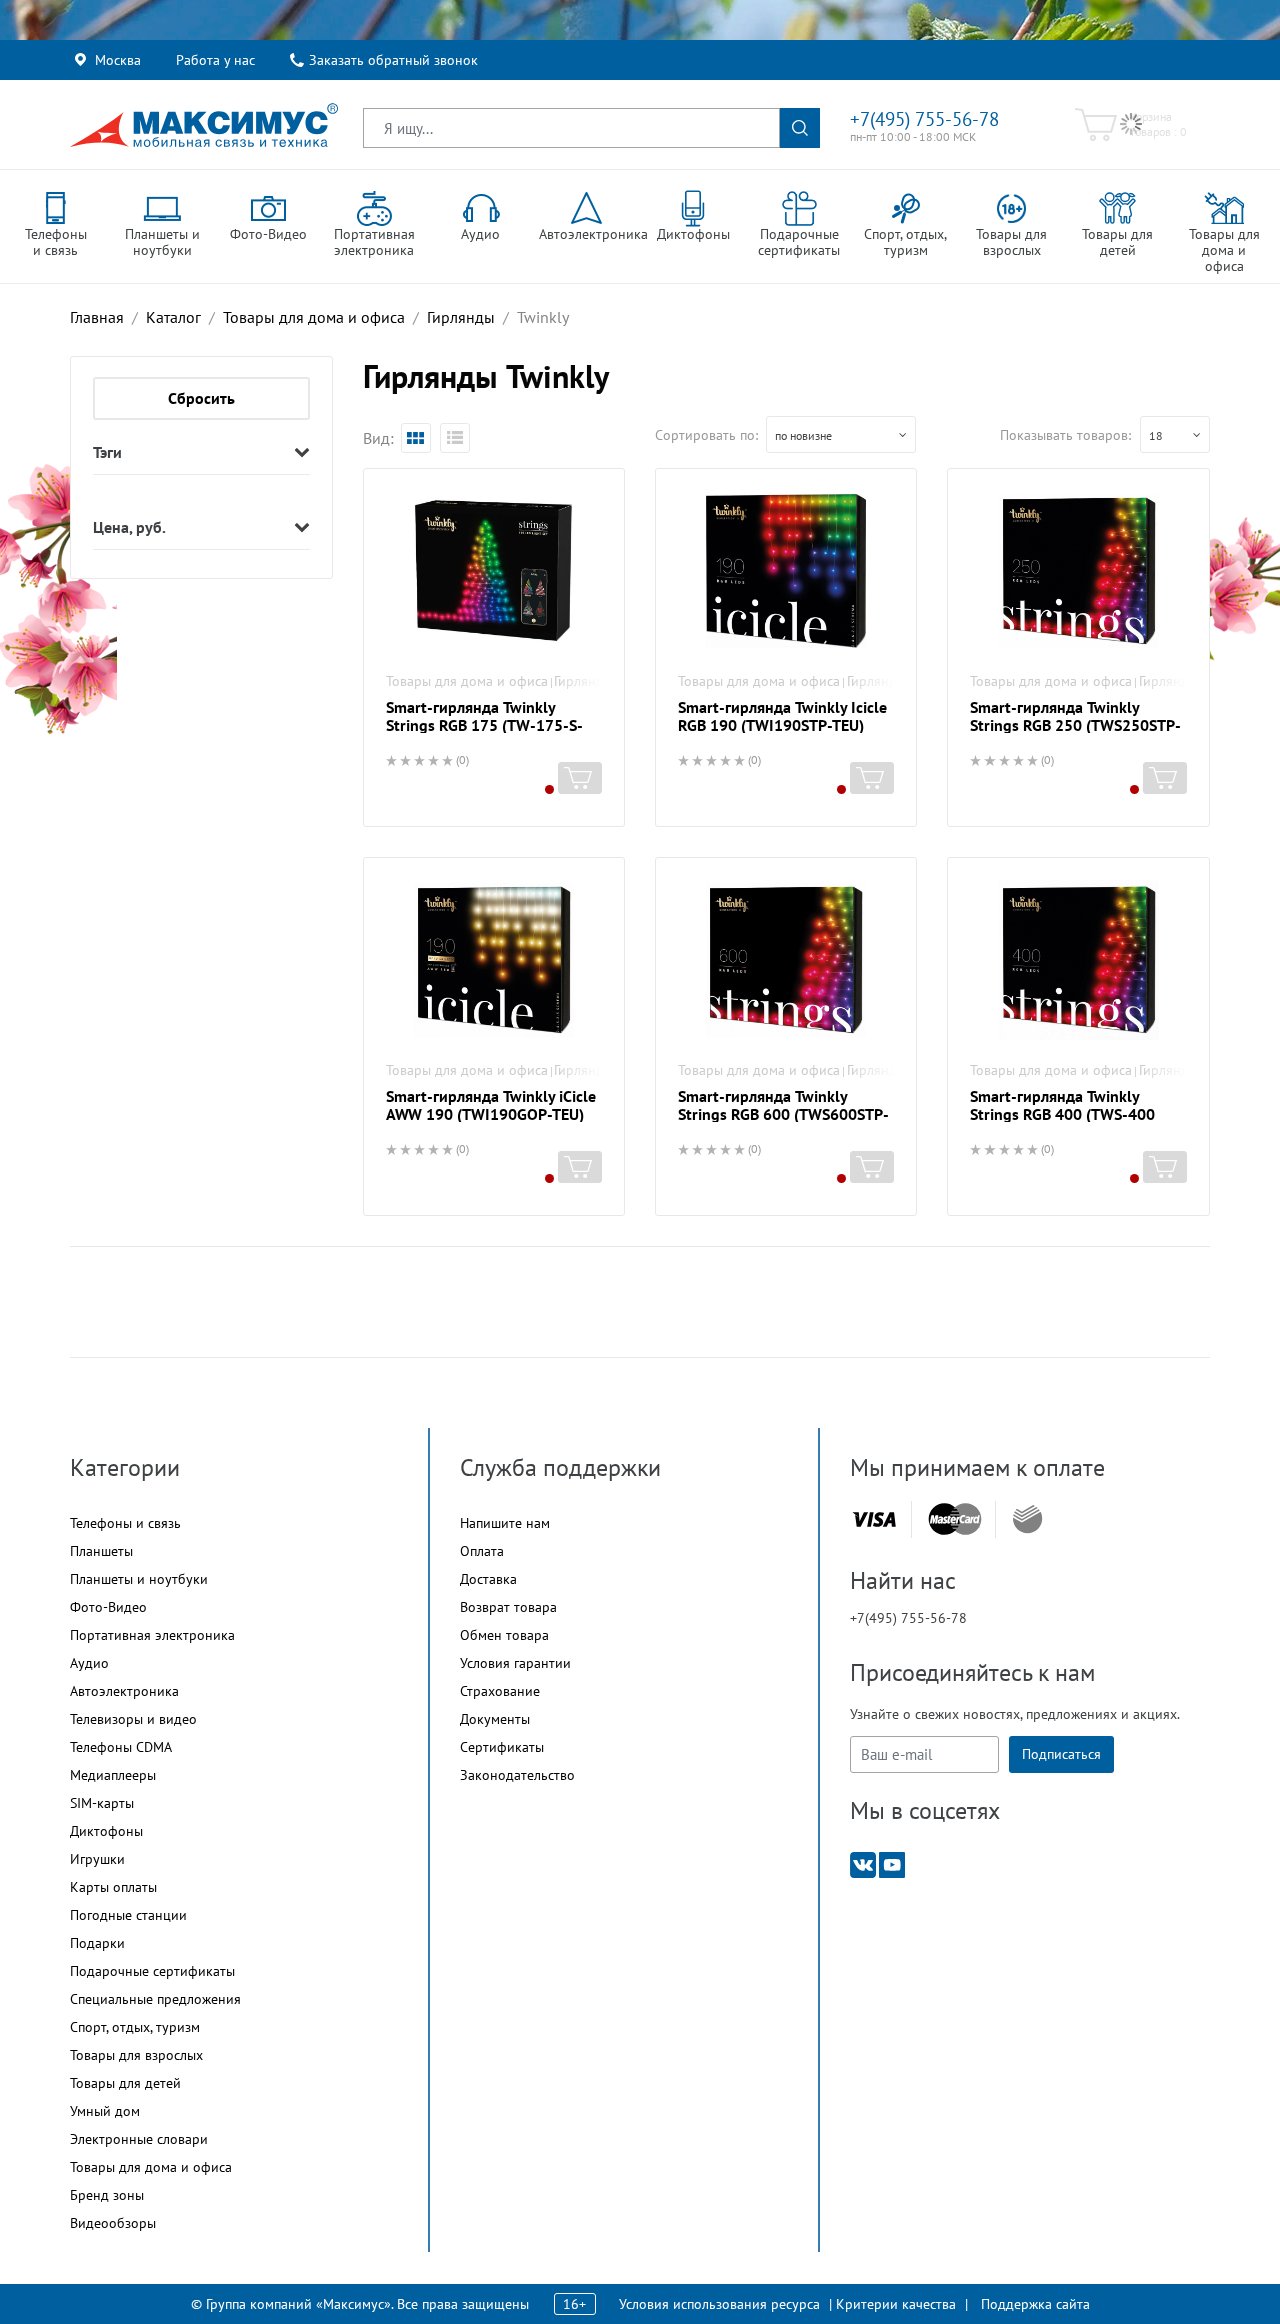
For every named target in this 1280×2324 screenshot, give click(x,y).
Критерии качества (896, 2304)
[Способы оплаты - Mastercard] (955, 1519)
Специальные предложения (155, 1999)
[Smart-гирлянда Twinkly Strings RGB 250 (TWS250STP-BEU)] (1078, 571)
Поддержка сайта (1035, 2304)
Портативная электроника (152, 1635)
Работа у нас (215, 60)
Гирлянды (583, 681)
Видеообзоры (113, 2223)
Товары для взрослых (136, 2055)
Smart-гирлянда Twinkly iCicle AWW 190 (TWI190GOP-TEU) (491, 1105)
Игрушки (97, 1859)
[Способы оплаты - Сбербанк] (1027, 1519)
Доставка (488, 1579)
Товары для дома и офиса (467, 681)
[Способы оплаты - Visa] (874, 1519)
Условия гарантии (515, 1663)
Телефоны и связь (125, 1523)
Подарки (97, 1943)
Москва (118, 60)
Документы (495, 1719)
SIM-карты (102, 1803)
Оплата (482, 1551)
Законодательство (517, 1775)
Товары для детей (125, 2083)
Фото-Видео (108, 1607)
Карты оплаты (113, 1887)
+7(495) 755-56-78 (924, 119)
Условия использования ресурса (719, 2304)
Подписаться (1061, 1754)
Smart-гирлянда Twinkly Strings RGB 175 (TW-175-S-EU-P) (484, 725)
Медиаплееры (113, 1775)
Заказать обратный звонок (393, 60)
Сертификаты (502, 1747)
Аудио (89, 1663)
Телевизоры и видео (133, 1719)
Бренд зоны (107, 2195)
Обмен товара (504, 1635)
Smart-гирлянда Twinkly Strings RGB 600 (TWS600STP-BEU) (783, 1114)
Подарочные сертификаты (152, 1971)
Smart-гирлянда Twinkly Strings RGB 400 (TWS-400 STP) (1062, 1114)
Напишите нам (505, 1523)
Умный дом (105, 2111)
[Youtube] (892, 1863)
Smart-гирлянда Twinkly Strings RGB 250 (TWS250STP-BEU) (1075, 725)
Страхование (500, 1691)
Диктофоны (106, 1831)
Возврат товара (508, 1607)
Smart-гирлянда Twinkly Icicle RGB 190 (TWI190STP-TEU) (782, 716)
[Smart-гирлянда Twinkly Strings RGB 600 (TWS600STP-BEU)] (786, 960)
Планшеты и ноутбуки (139, 1579)
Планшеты (101, 1551)
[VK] (863, 1863)
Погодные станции (128, 1915)
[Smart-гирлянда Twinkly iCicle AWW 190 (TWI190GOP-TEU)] (494, 960)
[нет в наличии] (580, 778)
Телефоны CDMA (121, 1747)
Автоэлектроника (124, 1691)
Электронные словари (139, 2139)
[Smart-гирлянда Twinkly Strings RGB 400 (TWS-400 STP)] (1078, 960)
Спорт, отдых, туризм (135, 2027)
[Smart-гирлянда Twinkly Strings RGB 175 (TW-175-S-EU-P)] (494, 571)
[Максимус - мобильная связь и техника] (204, 125)
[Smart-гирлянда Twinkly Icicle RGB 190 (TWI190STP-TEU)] (786, 571)
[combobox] (841, 434)
